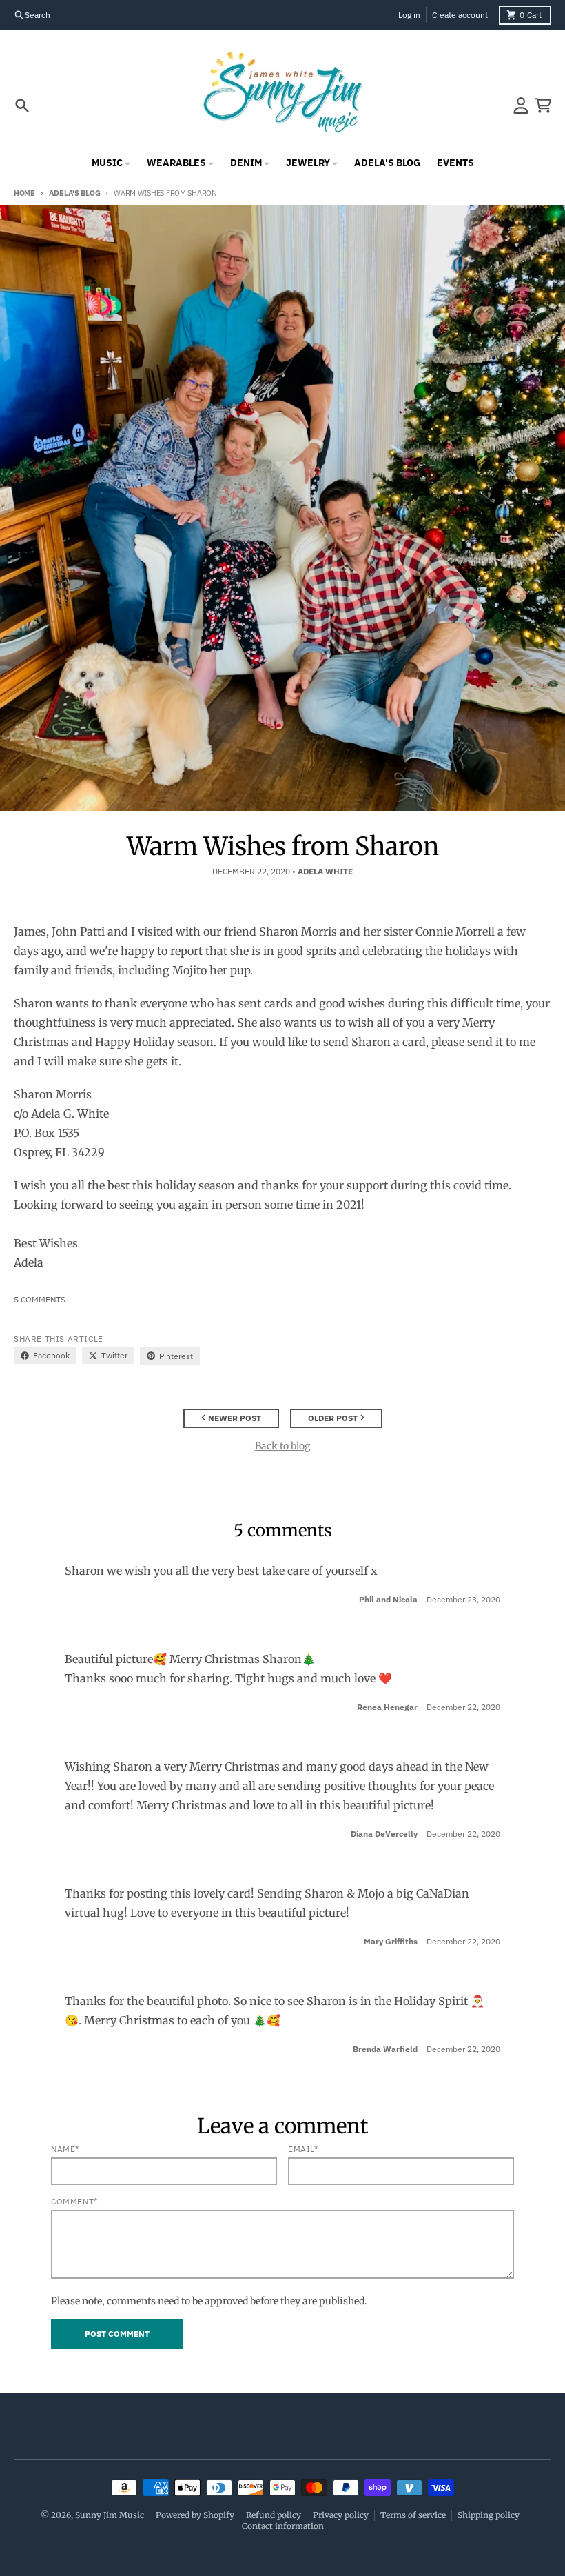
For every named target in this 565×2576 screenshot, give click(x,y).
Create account (460, 15)
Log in (409, 15)
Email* (303, 2149)
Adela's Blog (74, 193)
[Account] (521, 105)
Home (24, 193)
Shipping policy (489, 2515)
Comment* (74, 2201)
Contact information (283, 2526)
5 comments (40, 1299)
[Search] (22, 105)
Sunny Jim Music (110, 2515)
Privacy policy (341, 2515)
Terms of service (413, 2515)
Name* (65, 2149)
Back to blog (282, 1446)
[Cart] (543, 105)
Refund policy (274, 2515)
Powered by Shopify (195, 2515)
